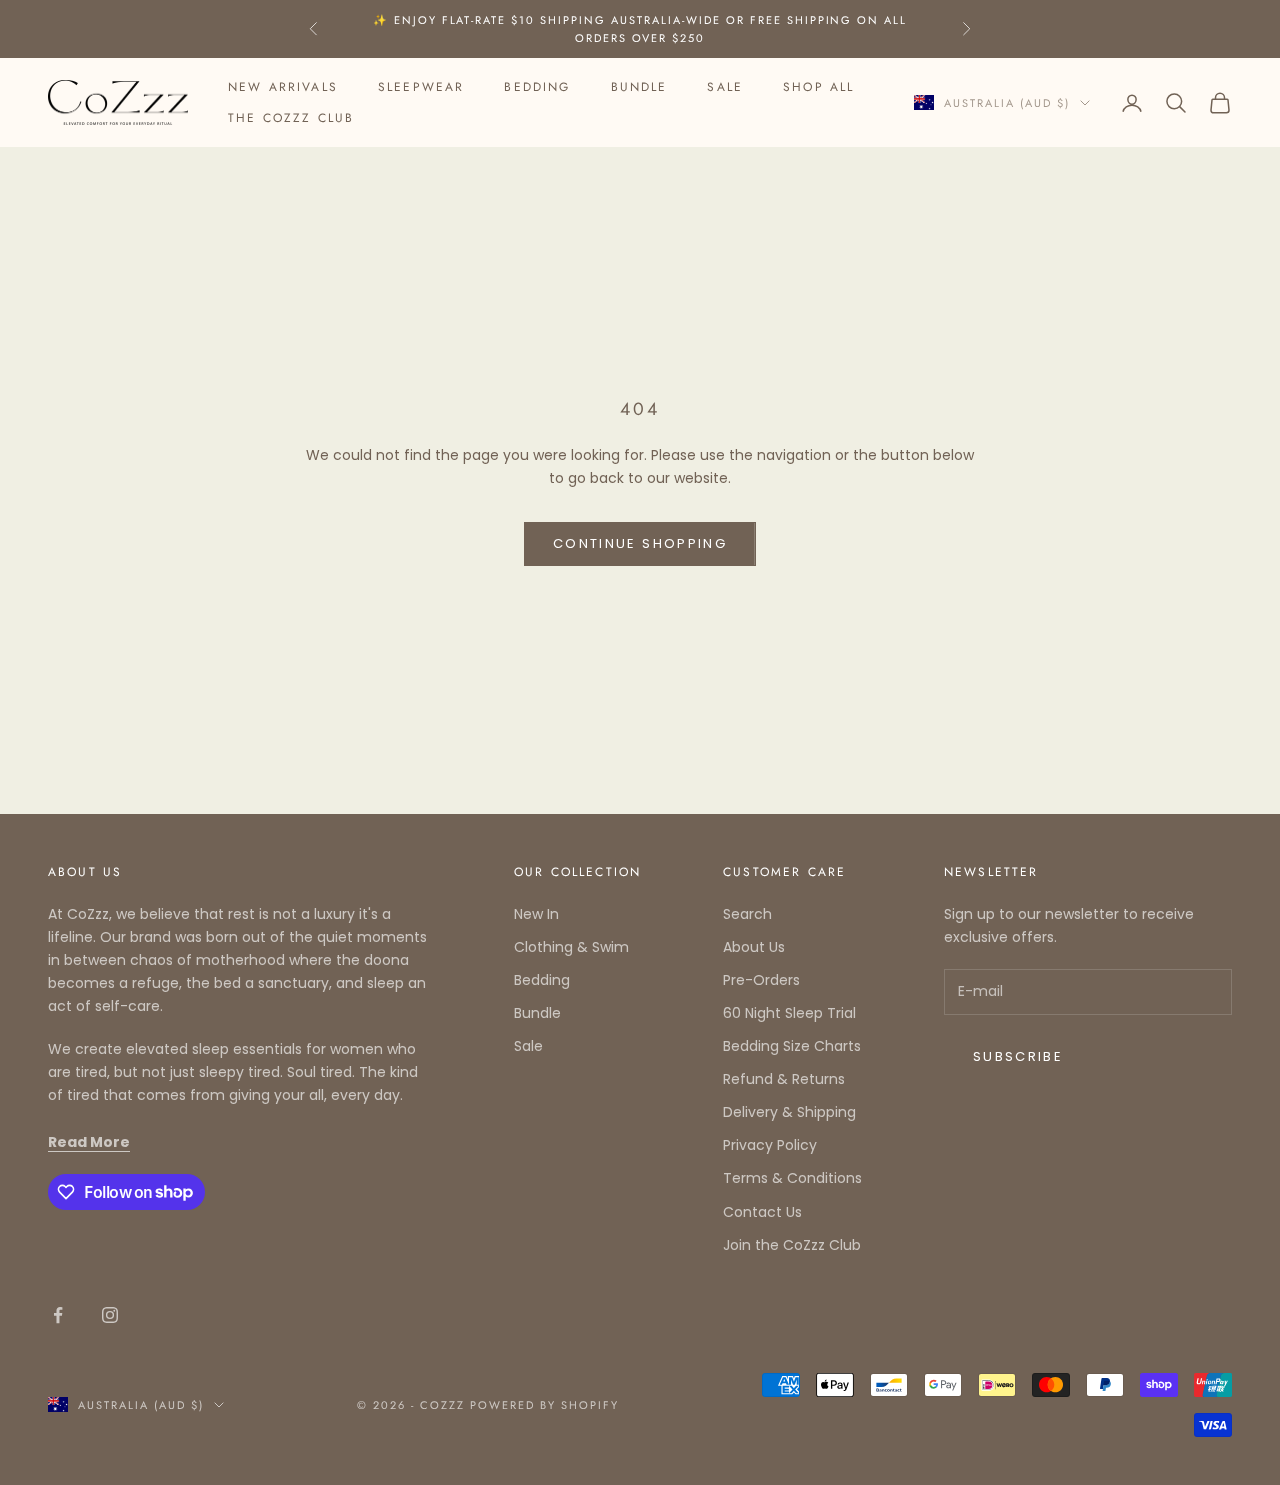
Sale (725, 87)
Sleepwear (421, 87)
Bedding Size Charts (792, 1046)
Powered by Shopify (544, 1405)
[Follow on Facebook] (58, 1315)
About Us (754, 947)
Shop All (818, 87)
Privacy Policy (770, 1145)
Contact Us (762, 1212)
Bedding (537, 87)
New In (536, 914)
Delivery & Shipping (789, 1112)
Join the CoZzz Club (792, 1245)
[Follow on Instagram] (110, 1315)
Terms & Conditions (792, 1178)
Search (747, 914)
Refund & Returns (784, 1079)
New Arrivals (283, 87)
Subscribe (1018, 1056)
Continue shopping (640, 543)
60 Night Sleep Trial (789, 1013)
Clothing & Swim (571, 947)
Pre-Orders (761, 980)
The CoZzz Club (291, 118)
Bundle (639, 87)
